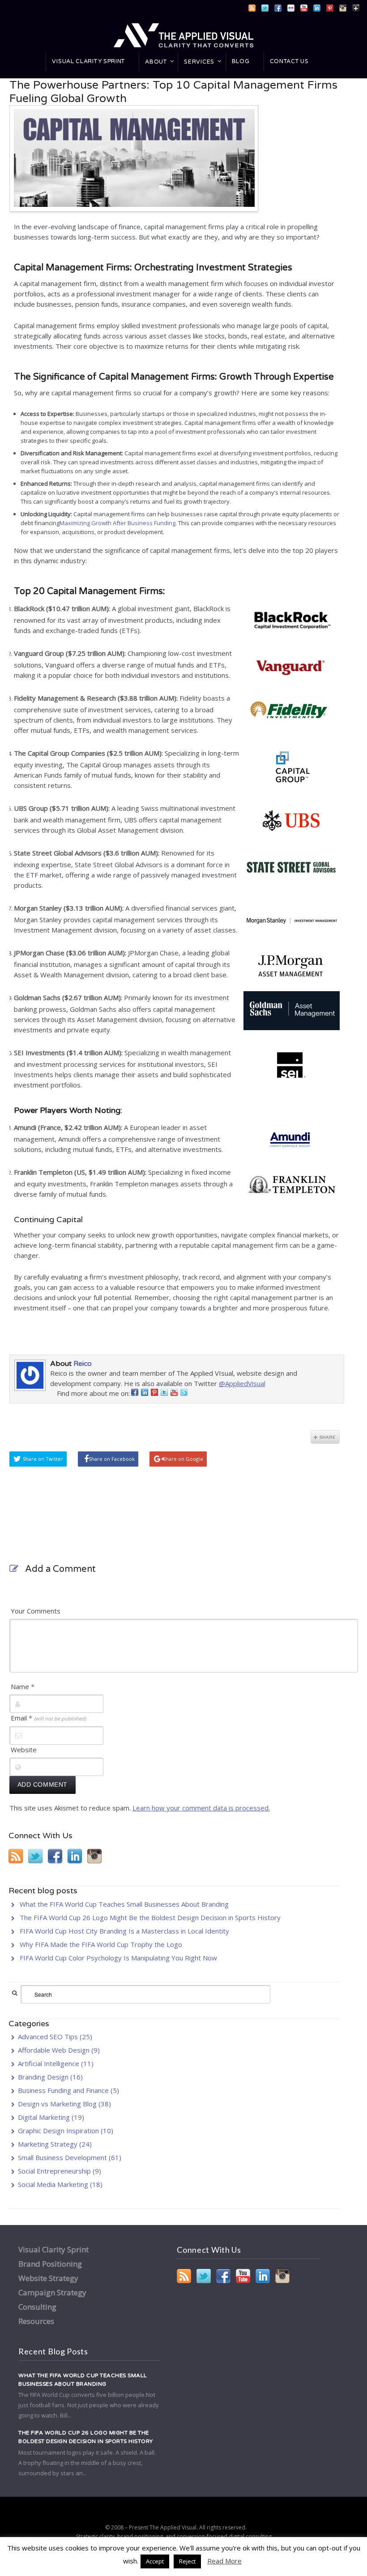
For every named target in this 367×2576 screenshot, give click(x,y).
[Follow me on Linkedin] (145, 1394)
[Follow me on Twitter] (164, 1394)
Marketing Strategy (48, 2144)
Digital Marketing (44, 2117)
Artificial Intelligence (49, 2063)
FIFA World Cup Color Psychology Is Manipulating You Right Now (118, 1958)
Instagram (343, 8)
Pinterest (330, 8)
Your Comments (36, 1611)
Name (23, 1686)
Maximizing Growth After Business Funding (117, 523)
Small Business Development (62, 2157)
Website (24, 1750)
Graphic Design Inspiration (58, 2131)
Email (48, 1718)
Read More (224, 2561)
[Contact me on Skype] (184, 1394)
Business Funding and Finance (63, 2090)
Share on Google (183, 1459)
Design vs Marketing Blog (57, 2104)
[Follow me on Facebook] (135, 1394)
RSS (252, 8)
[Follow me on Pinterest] (154, 1394)
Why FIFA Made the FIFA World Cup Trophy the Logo (101, 1944)
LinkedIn (317, 8)
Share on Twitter (43, 1459)
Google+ (356, 8)
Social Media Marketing (53, 2184)
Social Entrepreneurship (54, 2171)
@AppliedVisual (242, 1383)
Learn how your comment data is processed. (201, 1808)
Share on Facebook (112, 1459)
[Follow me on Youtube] (174, 1394)
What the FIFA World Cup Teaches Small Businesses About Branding (124, 1904)
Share (325, 1437)
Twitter (265, 8)
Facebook (278, 8)
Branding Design (43, 2077)
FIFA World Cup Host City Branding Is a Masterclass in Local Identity (124, 1931)
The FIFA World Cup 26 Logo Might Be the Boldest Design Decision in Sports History (150, 1917)
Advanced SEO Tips (48, 2037)
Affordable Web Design (54, 2050)
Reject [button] (187, 2561)
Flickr (291, 8)
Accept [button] (155, 2561)
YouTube (304, 8)
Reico (83, 1364)
